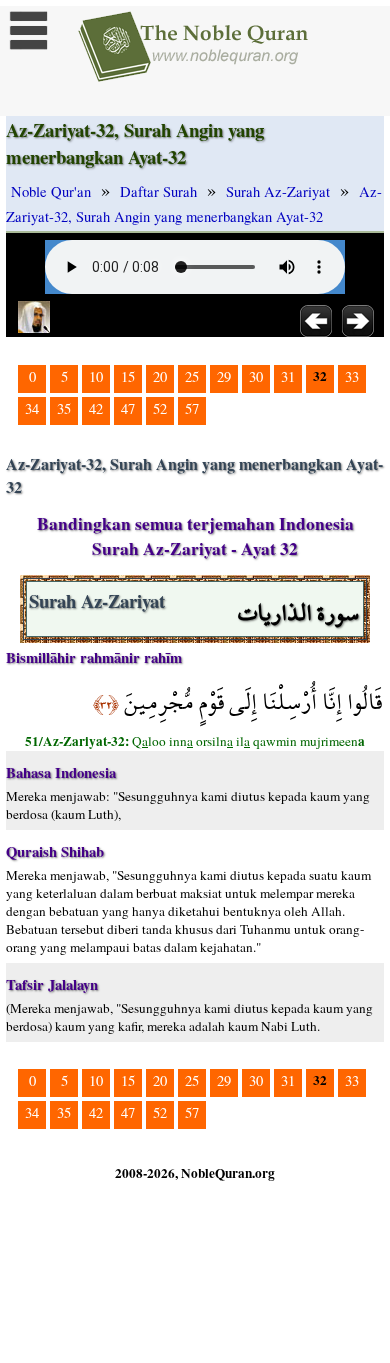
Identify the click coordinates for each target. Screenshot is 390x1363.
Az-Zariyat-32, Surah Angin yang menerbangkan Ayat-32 (194, 204)
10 (96, 376)
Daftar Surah (158, 191)
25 (192, 376)
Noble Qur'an (51, 191)
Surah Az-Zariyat (278, 191)
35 (64, 408)
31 (288, 376)
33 (352, 376)
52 (160, 408)
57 (192, 408)
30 (256, 376)
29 (224, 376)
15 (128, 376)
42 (96, 408)
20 (160, 376)
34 (32, 408)
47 (128, 408)
